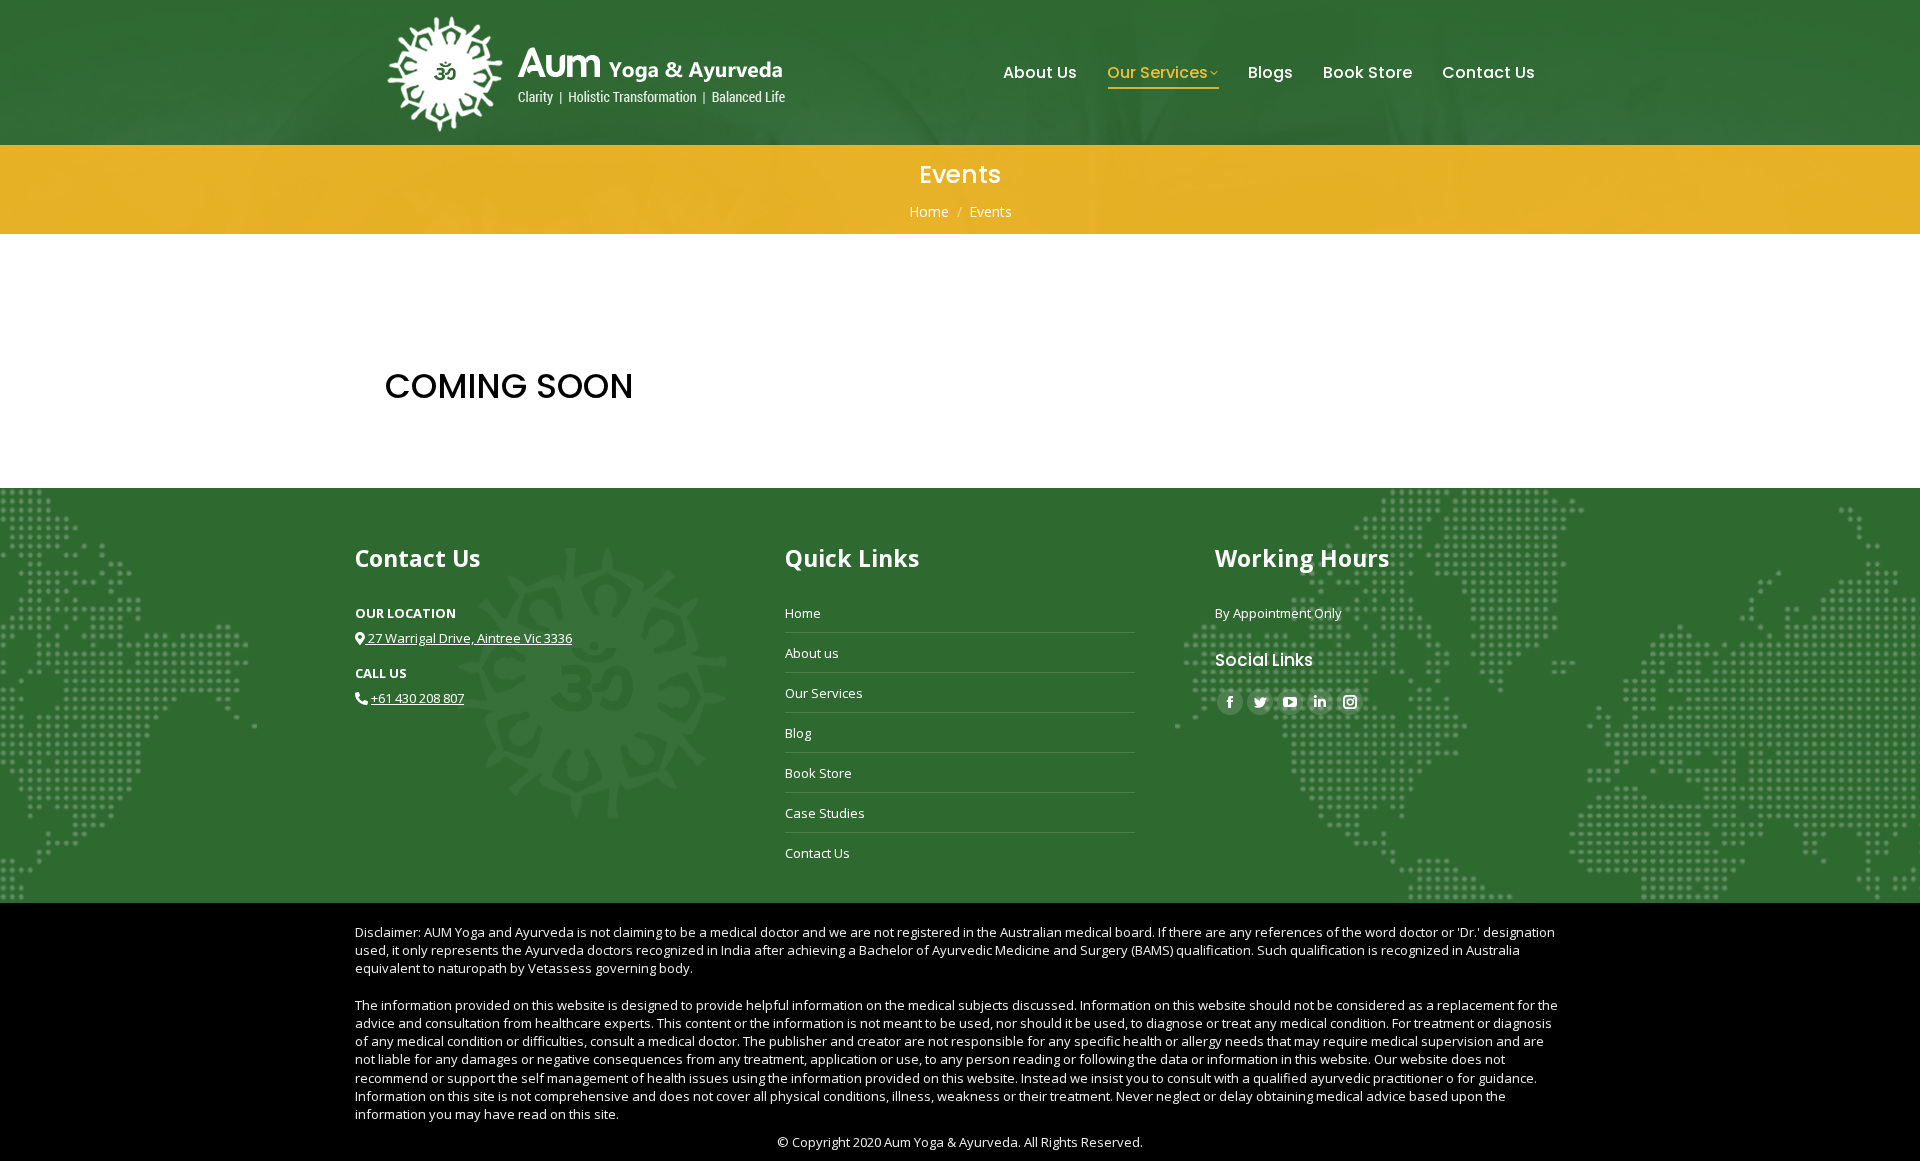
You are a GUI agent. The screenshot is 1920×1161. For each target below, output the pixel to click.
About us (812, 653)
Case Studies (825, 813)
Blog (798, 733)
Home (803, 613)
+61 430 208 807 (417, 698)
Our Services (824, 693)
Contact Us (817, 853)
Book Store (818, 773)
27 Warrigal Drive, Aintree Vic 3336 (468, 638)
